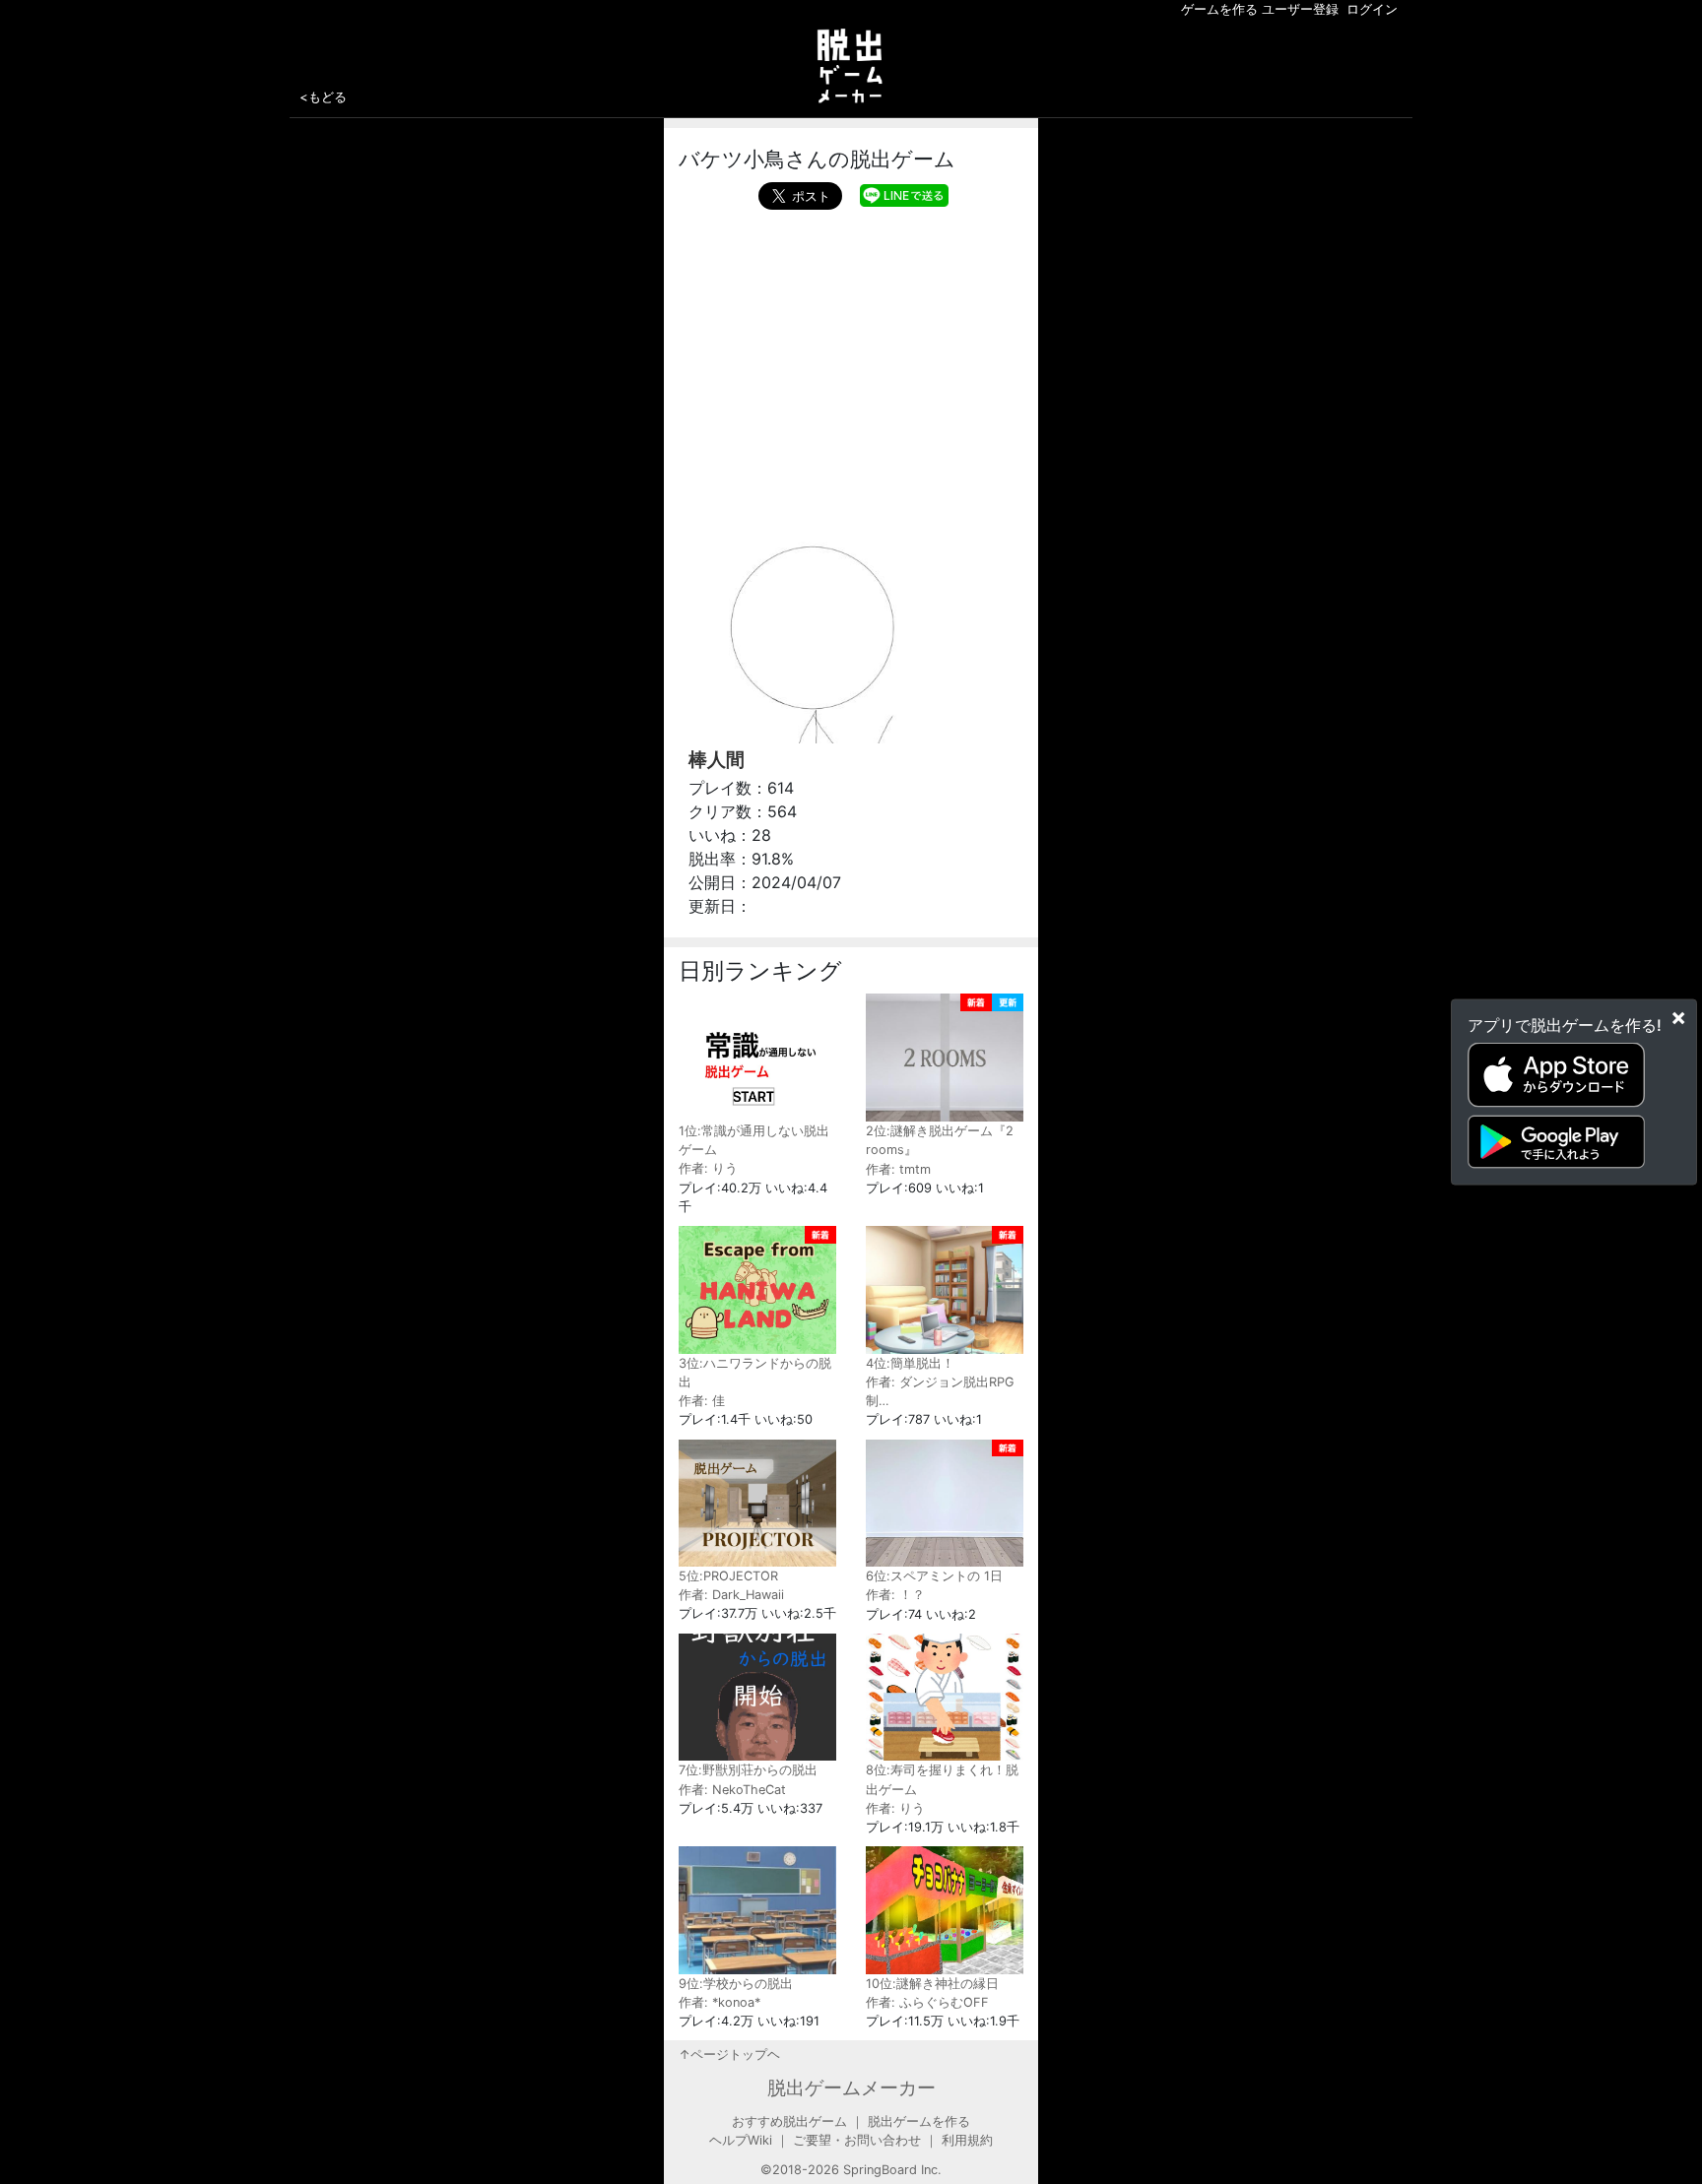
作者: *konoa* (720, 2002)
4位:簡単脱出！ (910, 1363)
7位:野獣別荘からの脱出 (748, 1770)
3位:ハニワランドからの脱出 (755, 1373)
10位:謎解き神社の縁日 (932, 1984)
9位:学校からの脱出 (736, 1984)
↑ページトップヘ (729, 2055)
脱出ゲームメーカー (851, 2088)
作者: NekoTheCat (732, 1790)
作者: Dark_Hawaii (731, 1595)
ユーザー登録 (1300, 9)
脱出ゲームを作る (919, 2121)
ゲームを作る (1219, 9)
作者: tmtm (898, 1169)
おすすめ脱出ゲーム (789, 2121)
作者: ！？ (895, 1595)
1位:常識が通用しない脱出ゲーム (754, 1140)
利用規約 (967, 2140)
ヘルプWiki (741, 2140)
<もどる (323, 96)
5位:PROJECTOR (728, 1576)
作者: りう (708, 1168)
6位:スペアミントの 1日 (934, 1576)
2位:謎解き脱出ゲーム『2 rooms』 (940, 1140)
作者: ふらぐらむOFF (927, 2002)
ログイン (1372, 9)
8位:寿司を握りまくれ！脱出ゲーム (942, 1779)
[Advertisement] (851, 357)
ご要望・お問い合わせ (857, 2140)
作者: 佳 (702, 1401)
